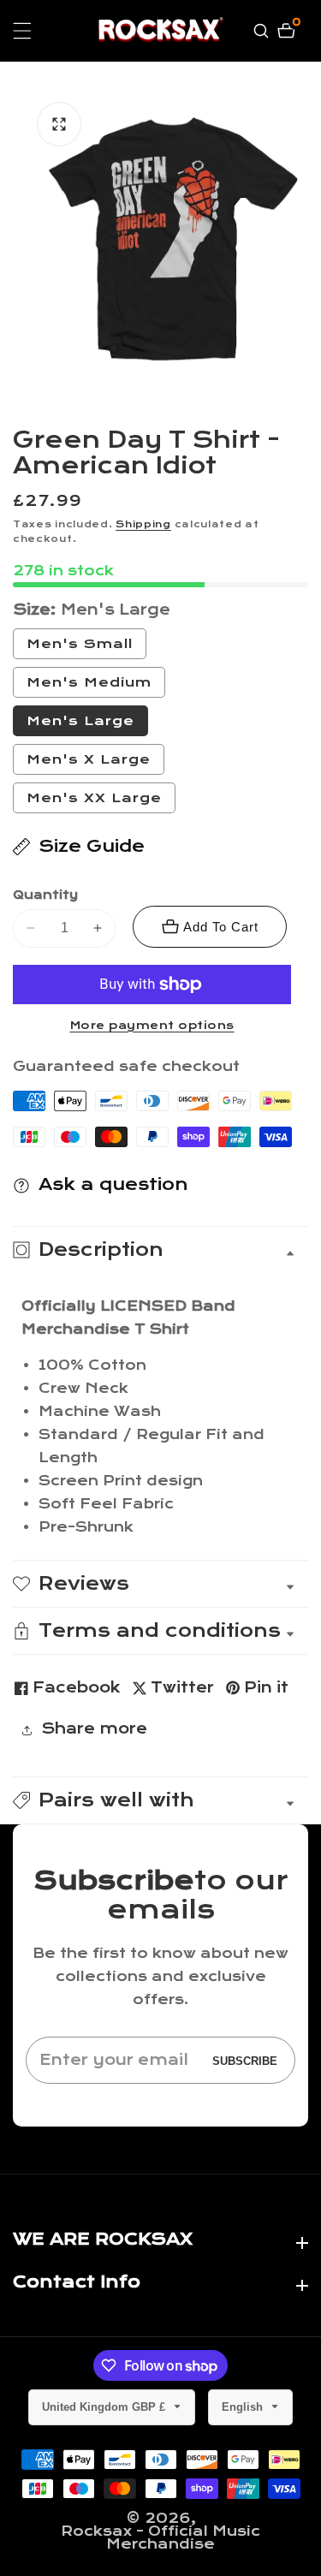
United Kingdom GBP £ (105, 2407)
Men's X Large (89, 759)
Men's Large (80, 721)
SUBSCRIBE (245, 2060)
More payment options (152, 1026)
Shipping (143, 524)
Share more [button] (94, 1729)
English (244, 2407)
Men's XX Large (94, 798)
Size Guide (92, 846)
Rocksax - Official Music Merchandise (160, 2537)
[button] (160, 1800)
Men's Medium (96, 686)
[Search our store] (263, 31)
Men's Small (86, 647)
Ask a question (113, 1184)
